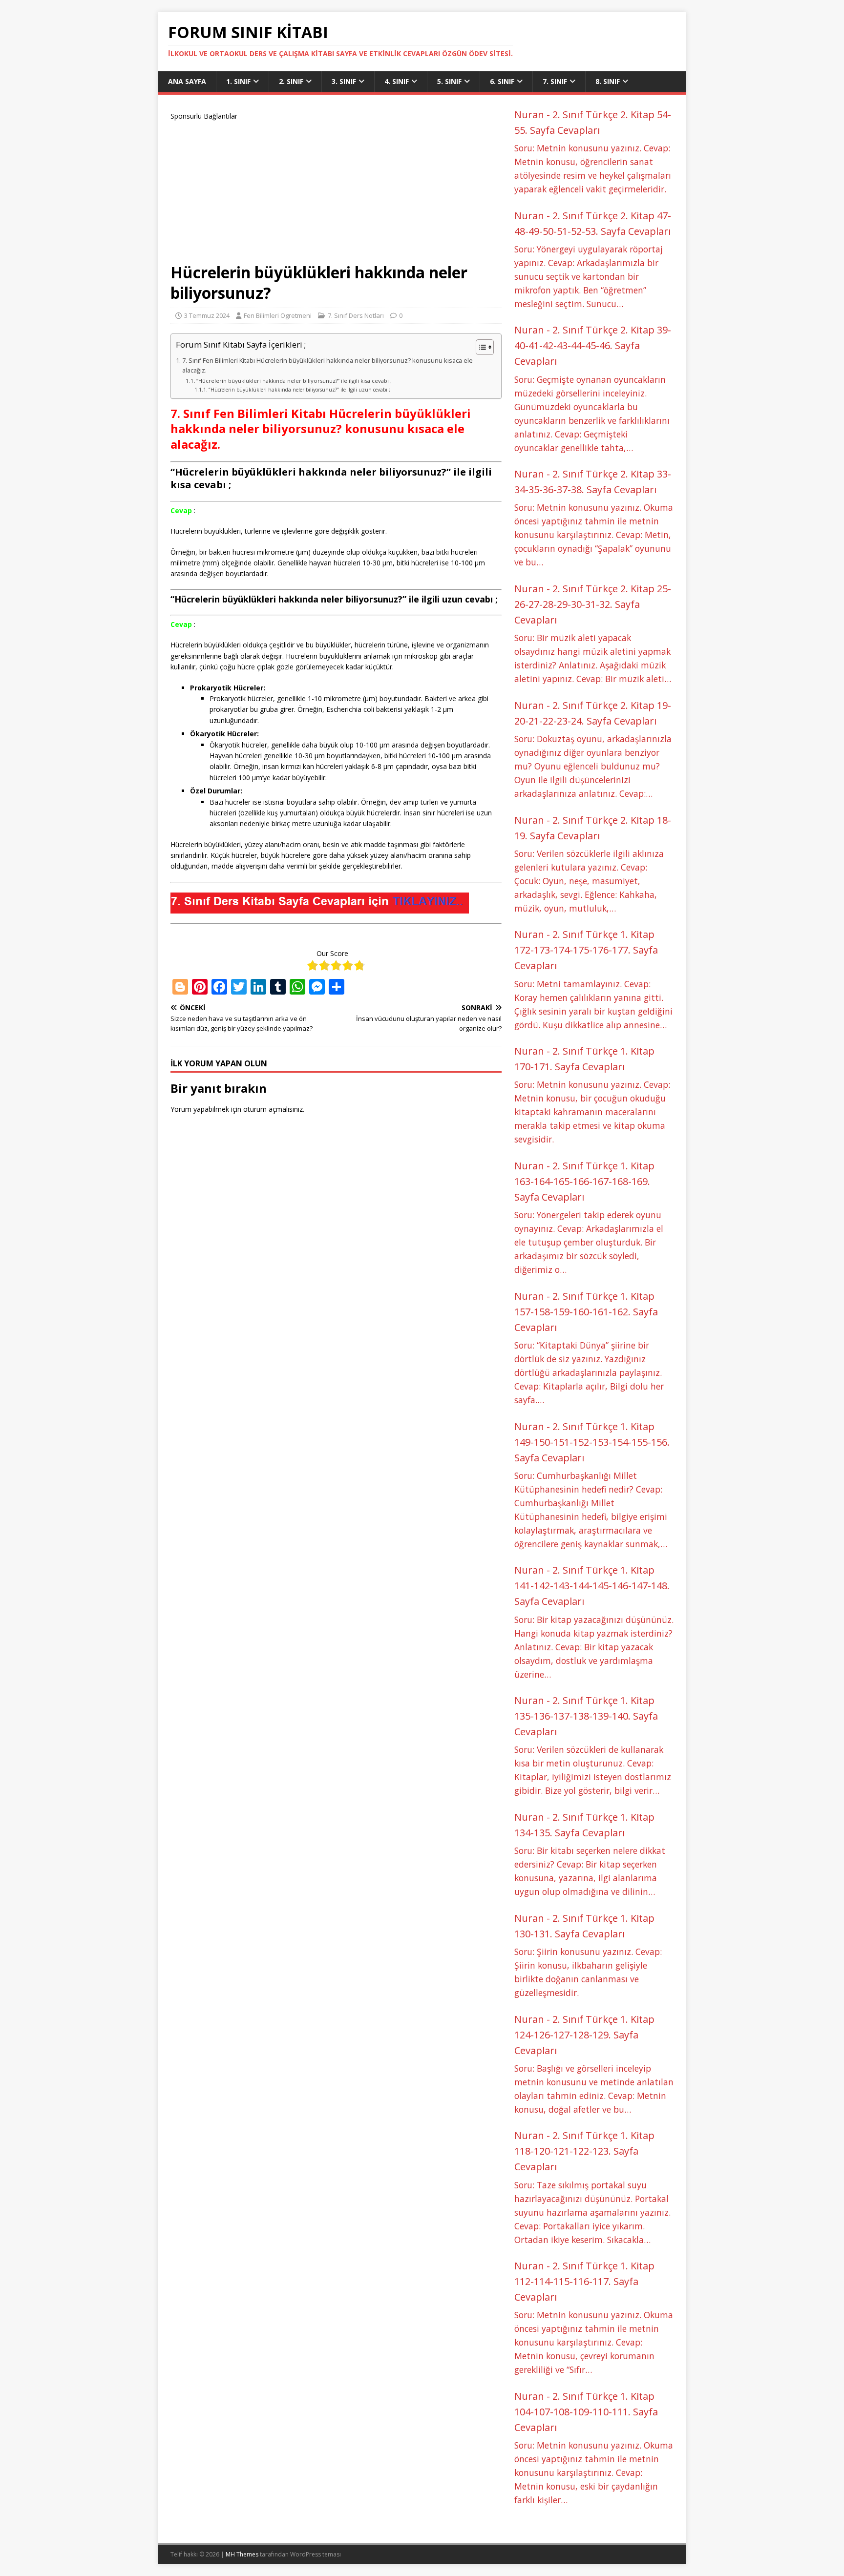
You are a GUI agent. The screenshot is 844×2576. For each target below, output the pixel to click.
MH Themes (242, 2554)
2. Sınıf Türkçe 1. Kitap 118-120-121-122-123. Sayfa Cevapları (584, 2151)
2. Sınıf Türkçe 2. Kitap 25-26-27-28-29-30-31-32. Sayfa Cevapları (593, 604)
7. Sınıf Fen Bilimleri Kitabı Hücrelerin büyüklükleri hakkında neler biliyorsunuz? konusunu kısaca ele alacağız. (327, 365)
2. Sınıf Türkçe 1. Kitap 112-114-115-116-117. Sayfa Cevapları (584, 2281)
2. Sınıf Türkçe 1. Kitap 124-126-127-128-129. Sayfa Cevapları (584, 2035)
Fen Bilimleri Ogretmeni (278, 315)
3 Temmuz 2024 (207, 315)
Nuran (529, 114)
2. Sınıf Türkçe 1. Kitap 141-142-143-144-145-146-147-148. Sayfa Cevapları (592, 1586)
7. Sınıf (555, 81)
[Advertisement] (336, 190)
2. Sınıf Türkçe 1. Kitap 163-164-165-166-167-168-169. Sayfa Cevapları (584, 1181)
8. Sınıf (608, 81)
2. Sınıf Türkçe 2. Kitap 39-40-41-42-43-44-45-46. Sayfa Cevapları (593, 345)
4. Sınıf (397, 81)
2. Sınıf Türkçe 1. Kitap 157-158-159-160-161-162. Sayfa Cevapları (586, 1312)
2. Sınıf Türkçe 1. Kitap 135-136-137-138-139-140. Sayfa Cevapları (586, 1716)
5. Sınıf (449, 81)
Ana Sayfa (187, 81)
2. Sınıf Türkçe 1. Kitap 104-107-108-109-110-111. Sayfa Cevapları (586, 2412)
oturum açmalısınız (273, 1109)
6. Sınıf (502, 81)
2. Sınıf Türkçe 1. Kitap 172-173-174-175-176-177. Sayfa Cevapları (586, 950)
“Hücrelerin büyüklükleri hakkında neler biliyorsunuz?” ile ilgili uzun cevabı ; (299, 390)
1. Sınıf (238, 81)
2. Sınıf (291, 81)
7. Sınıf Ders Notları (356, 315)
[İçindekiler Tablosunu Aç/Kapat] (480, 347)
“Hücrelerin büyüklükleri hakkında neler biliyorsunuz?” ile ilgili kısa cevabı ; (294, 381)
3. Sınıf (344, 81)
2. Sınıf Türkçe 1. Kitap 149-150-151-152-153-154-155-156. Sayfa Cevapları (592, 1442)
